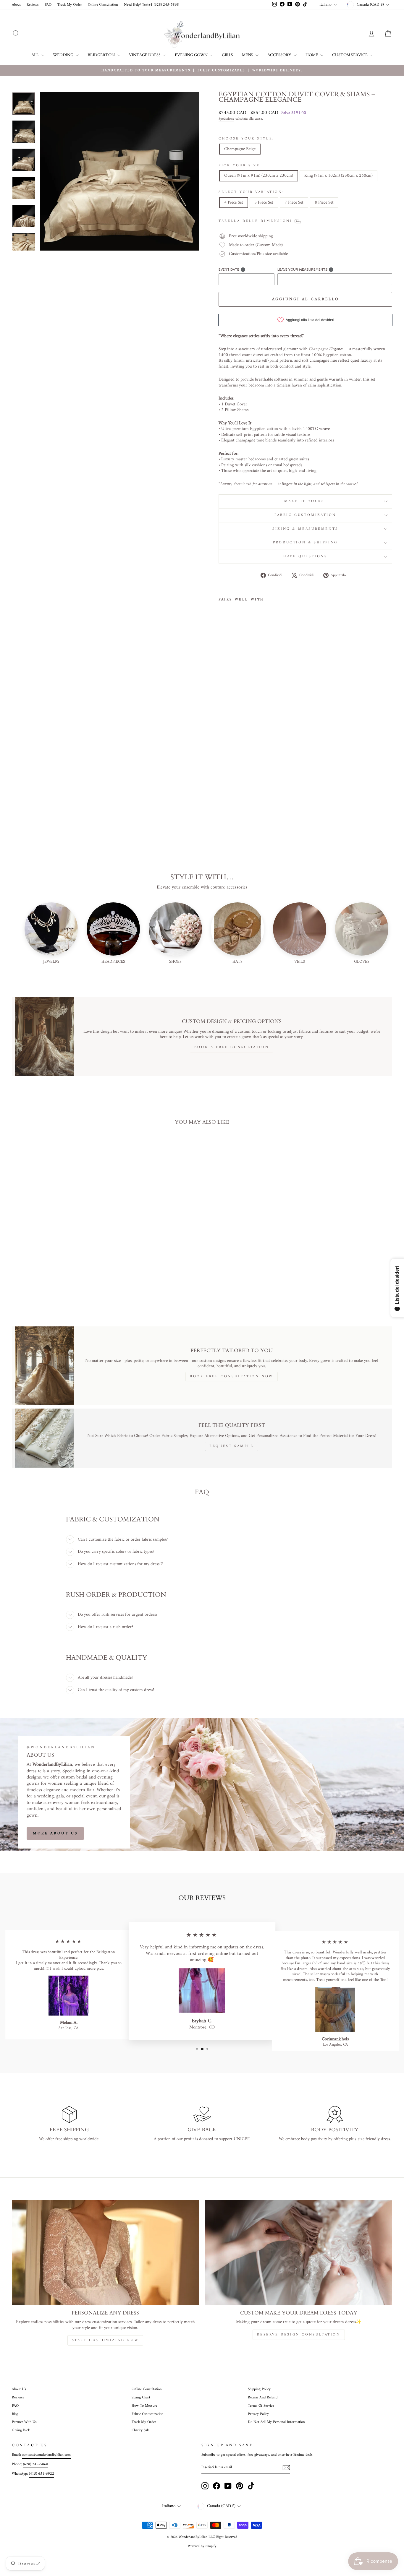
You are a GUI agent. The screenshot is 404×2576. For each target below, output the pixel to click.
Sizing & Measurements (305, 529)
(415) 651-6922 (42, 2474)
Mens (248, 55)
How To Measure (144, 2406)
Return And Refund (263, 2398)
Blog (15, 2414)
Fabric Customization (305, 515)
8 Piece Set (324, 203)
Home (312, 55)
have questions (305, 557)
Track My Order (70, 5)
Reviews (33, 5)
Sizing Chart (141, 2398)
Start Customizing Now (105, 2340)
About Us (19, 2389)
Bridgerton (102, 55)
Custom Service (350, 55)
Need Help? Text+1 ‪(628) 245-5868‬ (151, 5)
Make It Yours (305, 501)
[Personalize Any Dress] (105, 2252)
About (16, 5)
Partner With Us (24, 2422)
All (35, 55)
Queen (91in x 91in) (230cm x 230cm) (259, 176)
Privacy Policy (258, 2414)
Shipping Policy (259, 2389)
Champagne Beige (240, 149)
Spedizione (226, 119)
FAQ (48, 5)
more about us (55, 1833)
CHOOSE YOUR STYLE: (247, 139)
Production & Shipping (305, 543)
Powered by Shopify (202, 2546)
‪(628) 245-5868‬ (36, 2464)
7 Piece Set (294, 203)
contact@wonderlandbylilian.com (46, 2455)
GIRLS (227, 55)
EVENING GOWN (192, 55)
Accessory (280, 55)
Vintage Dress (145, 55)
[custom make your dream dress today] (299, 2252)
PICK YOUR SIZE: (240, 166)
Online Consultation (103, 5)
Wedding (64, 55)
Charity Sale (140, 2430)
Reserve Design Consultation (299, 2335)
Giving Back (21, 2430)
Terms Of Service (261, 2406)
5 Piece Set (264, 203)
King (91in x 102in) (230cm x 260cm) (338, 176)
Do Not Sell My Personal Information (276, 2422)
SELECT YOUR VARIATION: (251, 192)
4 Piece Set (234, 203)
